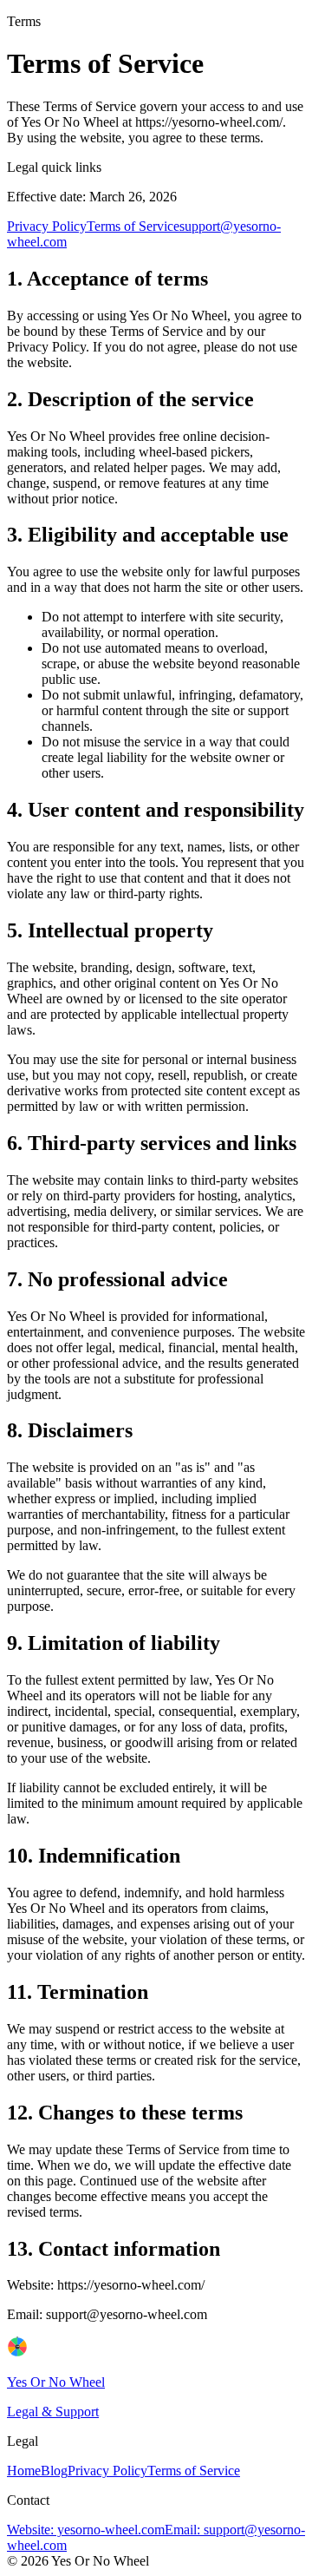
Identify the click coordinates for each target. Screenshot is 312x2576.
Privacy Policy (47, 226)
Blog (54, 2471)
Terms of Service (133, 226)
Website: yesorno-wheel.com (86, 2530)
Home (24, 2471)
